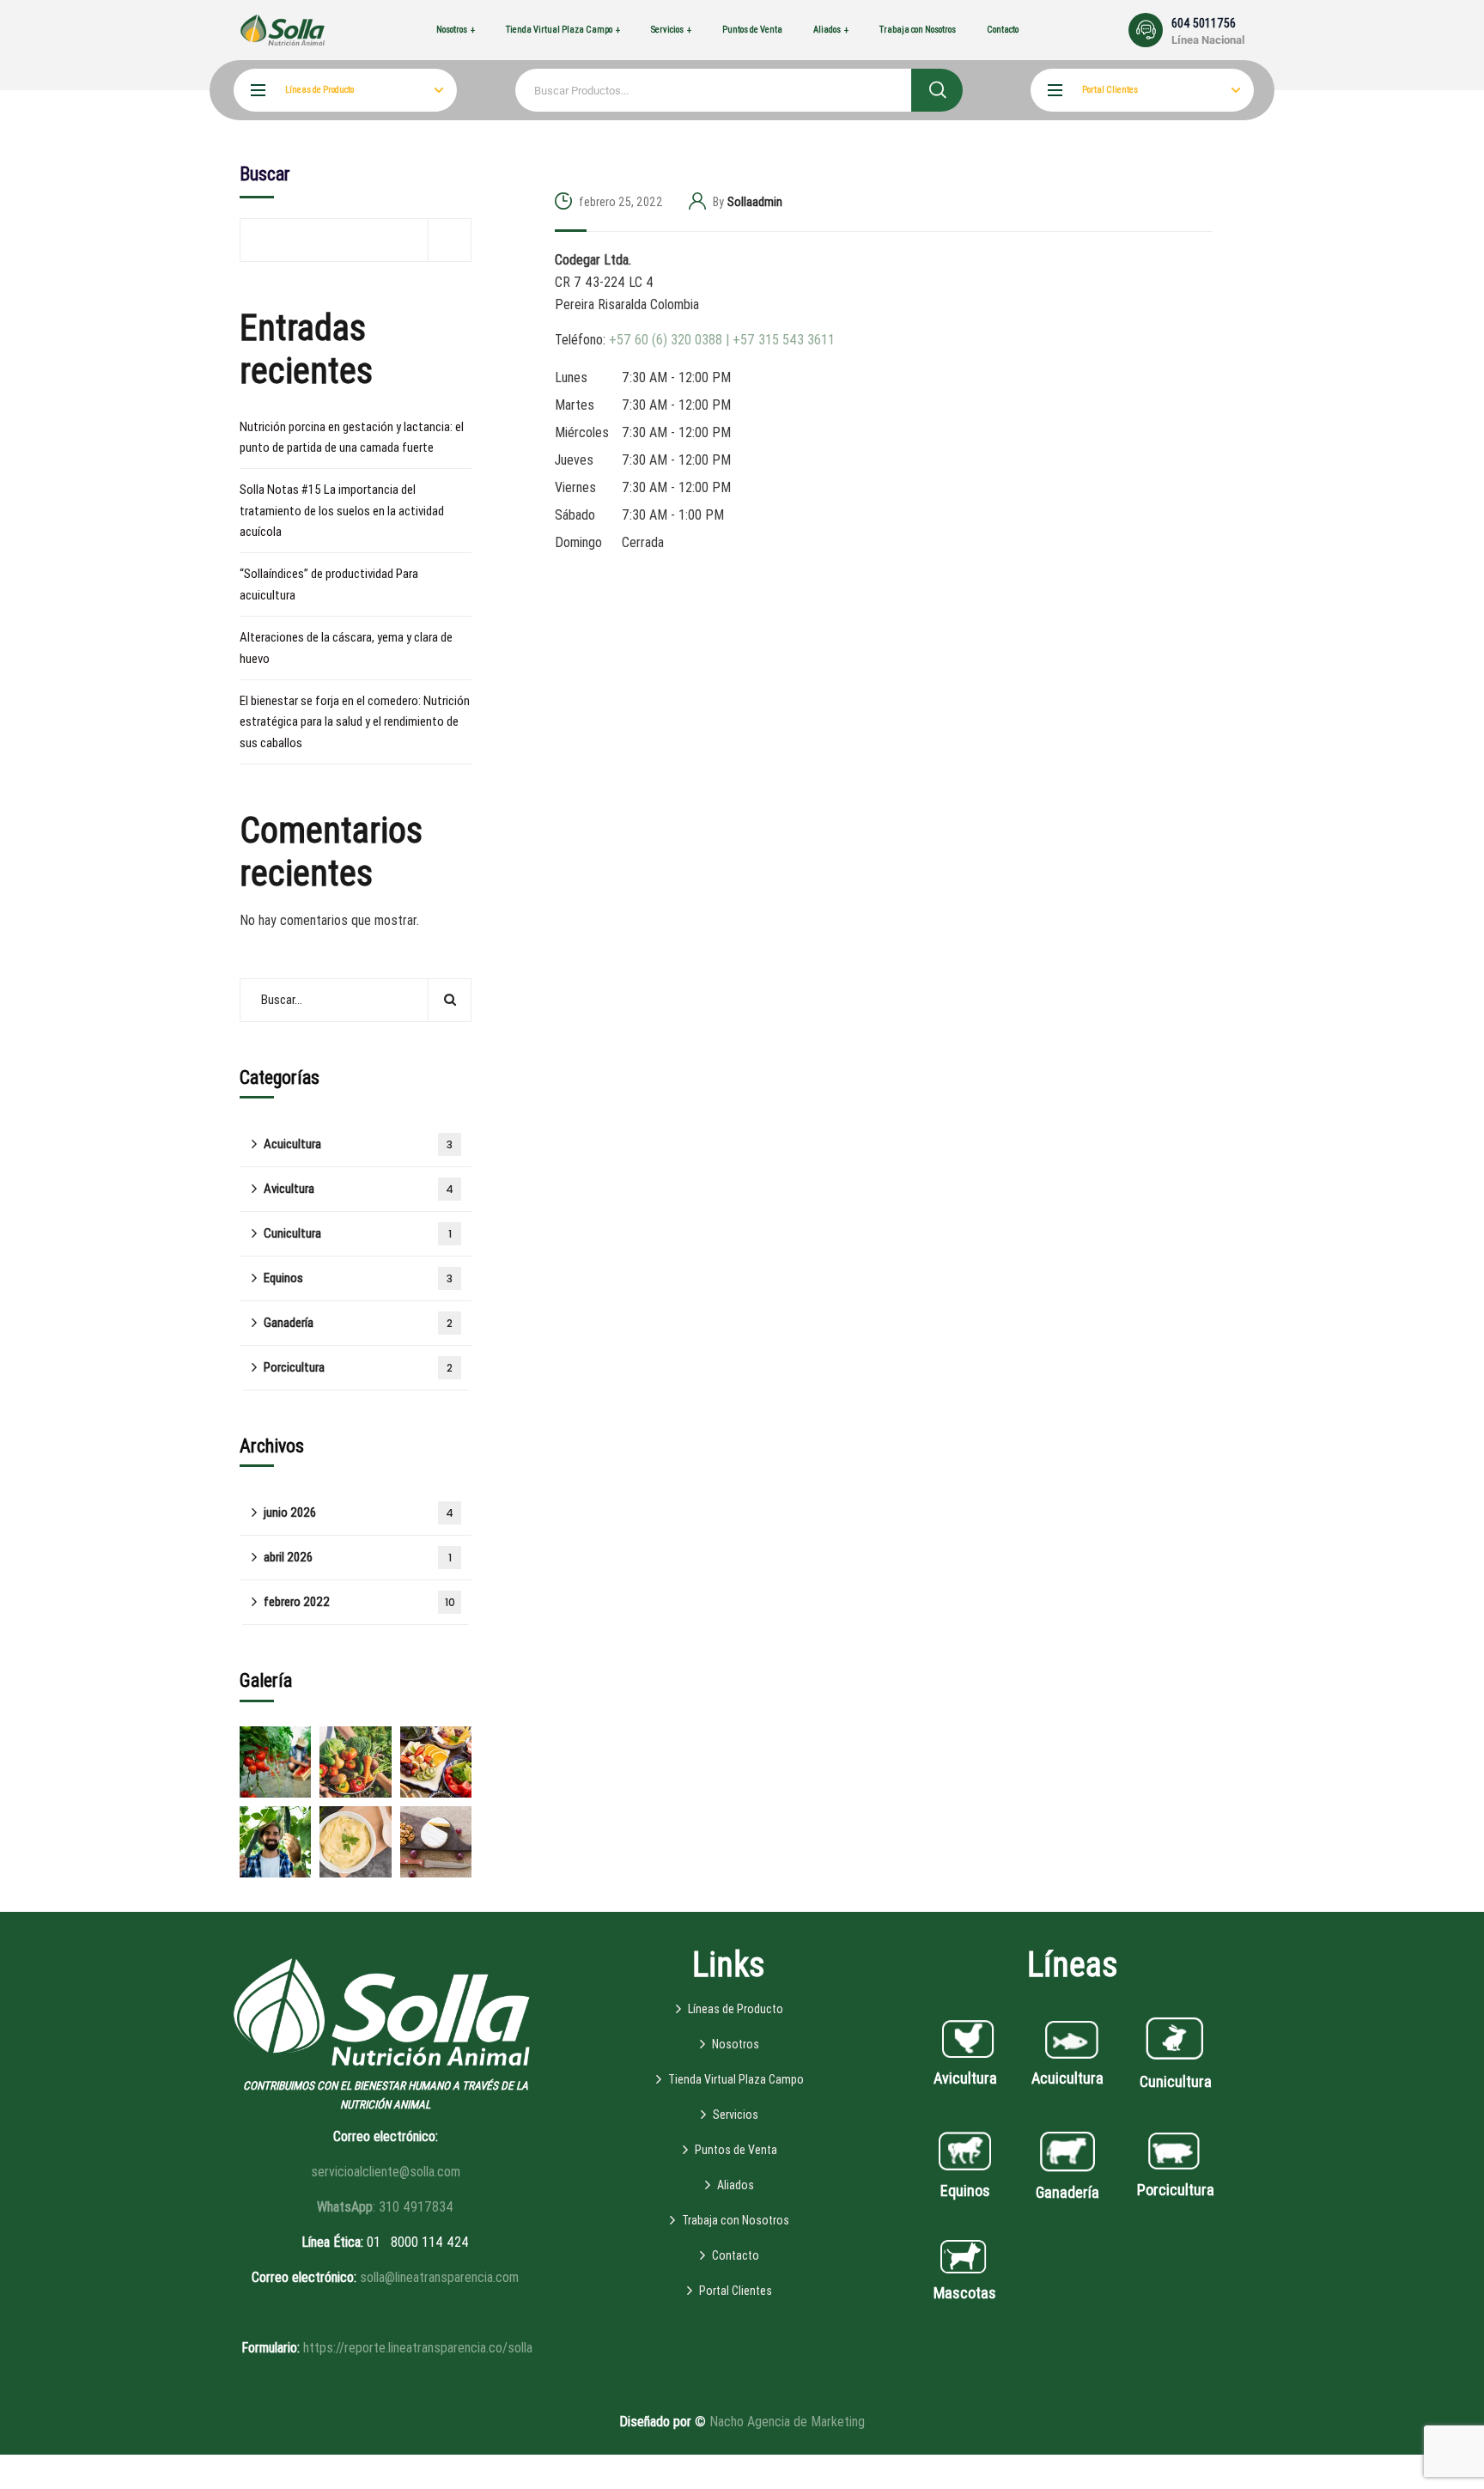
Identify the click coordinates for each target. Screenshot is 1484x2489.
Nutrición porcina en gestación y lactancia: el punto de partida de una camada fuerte (352, 437)
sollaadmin (755, 202)
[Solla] (283, 30)
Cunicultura (358, 1233)
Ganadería (358, 1323)
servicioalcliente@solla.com (386, 2172)
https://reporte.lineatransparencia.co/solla (418, 2348)
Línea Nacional (1208, 40)
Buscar (265, 174)
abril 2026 (358, 1557)
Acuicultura (358, 1144)
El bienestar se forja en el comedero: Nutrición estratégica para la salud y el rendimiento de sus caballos (355, 722)
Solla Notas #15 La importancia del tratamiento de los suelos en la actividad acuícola (342, 511)
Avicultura (359, 1189)
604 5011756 (1204, 23)
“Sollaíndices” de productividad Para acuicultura (329, 584)
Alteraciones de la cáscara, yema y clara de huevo (346, 648)
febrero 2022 (359, 1602)
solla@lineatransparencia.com (439, 2277)
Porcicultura (358, 1367)
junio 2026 (359, 1512)
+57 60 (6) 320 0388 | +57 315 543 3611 (722, 340)
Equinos (358, 1278)
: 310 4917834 (385, 2207)
